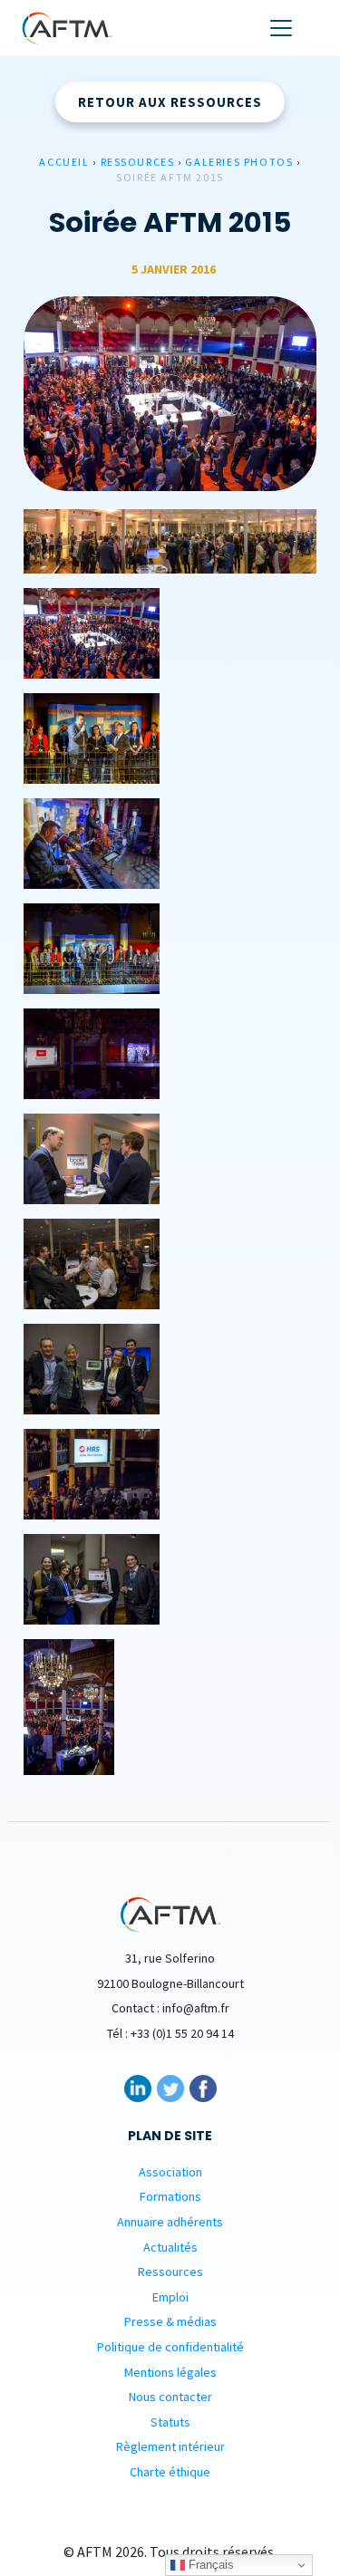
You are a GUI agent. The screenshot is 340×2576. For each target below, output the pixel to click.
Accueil (64, 162)
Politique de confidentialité (170, 2347)
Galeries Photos (239, 162)
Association (170, 2172)
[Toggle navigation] (281, 28)
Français (209, 2565)
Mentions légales (170, 2372)
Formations (170, 2196)
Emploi (170, 2297)
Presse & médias (170, 2321)
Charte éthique (170, 2472)
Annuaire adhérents (170, 2222)
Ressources (138, 162)
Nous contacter (170, 2397)
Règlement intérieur (170, 2446)
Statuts (170, 2422)
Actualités (170, 2247)
